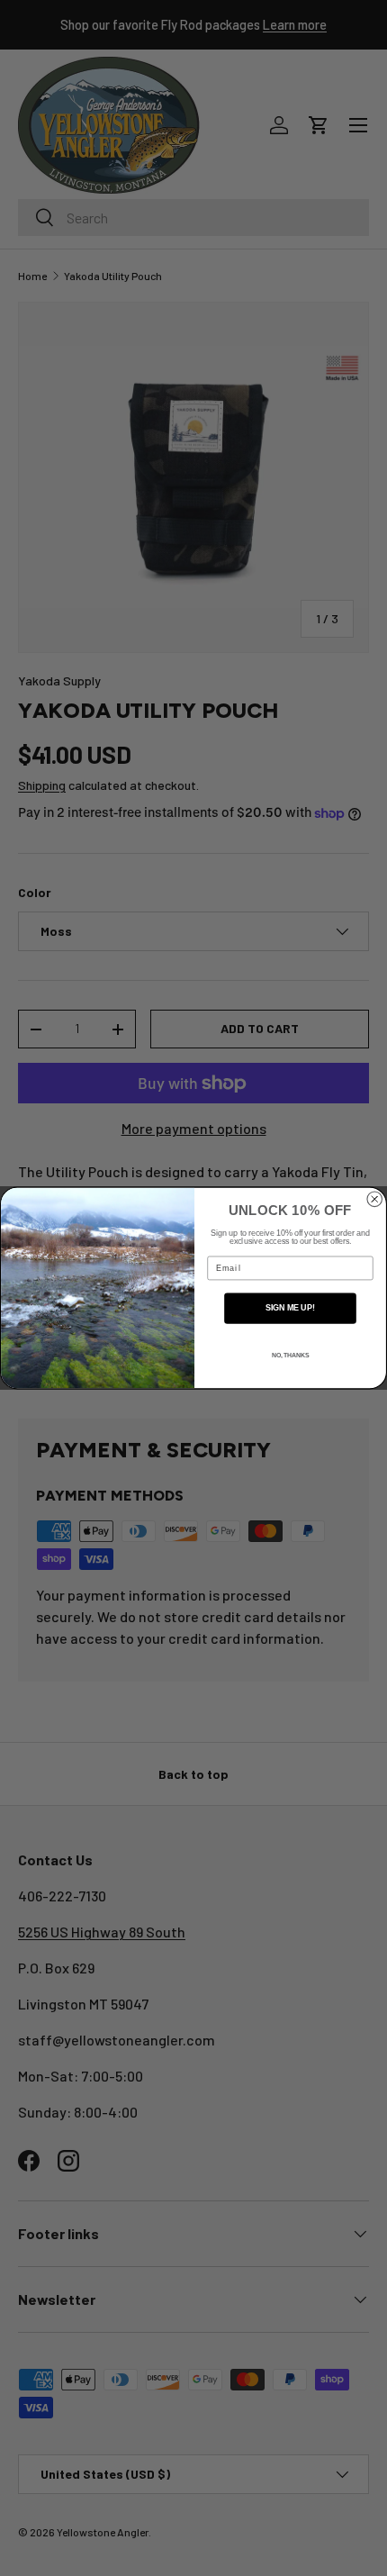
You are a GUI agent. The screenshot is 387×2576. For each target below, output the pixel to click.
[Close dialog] (375, 1199)
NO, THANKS (290, 1356)
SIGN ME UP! (290, 1308)
